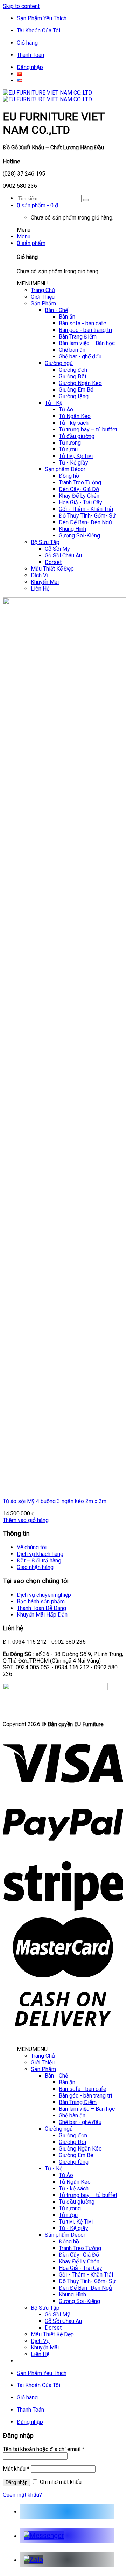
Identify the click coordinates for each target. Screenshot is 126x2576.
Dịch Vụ (40, 575)
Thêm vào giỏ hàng (26, 1520)
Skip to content (21, 6)
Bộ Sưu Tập (45, 542)
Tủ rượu (68, 449)
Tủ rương (70, 443)
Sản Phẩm (43, 303)
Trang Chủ (43, 290)
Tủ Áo (66, 410)
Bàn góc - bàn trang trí (85, 330)
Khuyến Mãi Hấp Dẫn (42, 1615)
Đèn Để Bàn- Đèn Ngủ (85, 522)
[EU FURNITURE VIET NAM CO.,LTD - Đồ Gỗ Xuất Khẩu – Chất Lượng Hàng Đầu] (47, 96)
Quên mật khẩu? (22, 2495)
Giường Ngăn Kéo (80, 383)
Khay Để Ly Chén (79, 496)
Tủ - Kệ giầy (73, 463)
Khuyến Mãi (45, 582)
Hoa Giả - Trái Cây (80, 502)
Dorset (53, 562)
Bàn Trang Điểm (78, 337)
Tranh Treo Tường (80, 482)
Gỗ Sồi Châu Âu (63, 555)
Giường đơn (73, 370)
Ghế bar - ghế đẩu (80, 357)
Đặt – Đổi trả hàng (39, 1561)
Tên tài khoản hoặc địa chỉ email (44, 2449)
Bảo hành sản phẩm (41, 1601)
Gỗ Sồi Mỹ (57, 549)
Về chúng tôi (32, 1547)
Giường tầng (74, 396)
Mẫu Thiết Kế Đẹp (52, 569)
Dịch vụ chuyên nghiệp (44, 1595)
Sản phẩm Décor (65, 469)
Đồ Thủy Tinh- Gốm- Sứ (87, 516)
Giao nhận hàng (35, 1567)
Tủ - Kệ (54, 403)
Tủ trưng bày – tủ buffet (88, 429)
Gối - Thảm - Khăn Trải (86, 509)
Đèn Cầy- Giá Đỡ (79, 489)
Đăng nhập (30, 67)
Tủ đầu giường (77, 436)
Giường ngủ (59, 363)
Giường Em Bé (76, 390)
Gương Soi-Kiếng (79, 536)
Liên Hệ (40, 589)
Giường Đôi (72, 376)
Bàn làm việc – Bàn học (87, 343)
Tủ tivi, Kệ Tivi (76, 456)
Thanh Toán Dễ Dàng (41, 1608)
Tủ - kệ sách (74, 423)
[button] (32, 284)
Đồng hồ (69, 476)
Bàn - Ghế (56, 310)
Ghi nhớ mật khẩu (60, 2482)
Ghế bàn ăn (72, 350)
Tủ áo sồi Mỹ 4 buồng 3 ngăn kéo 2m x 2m (55, 1501)
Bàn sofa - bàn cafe (83, 323)
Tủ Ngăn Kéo (75, 416)
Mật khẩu (16, 2469)
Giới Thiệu (43, 297)
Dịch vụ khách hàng (40, 1554)
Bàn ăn (67, 317)
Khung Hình (72, 529)
